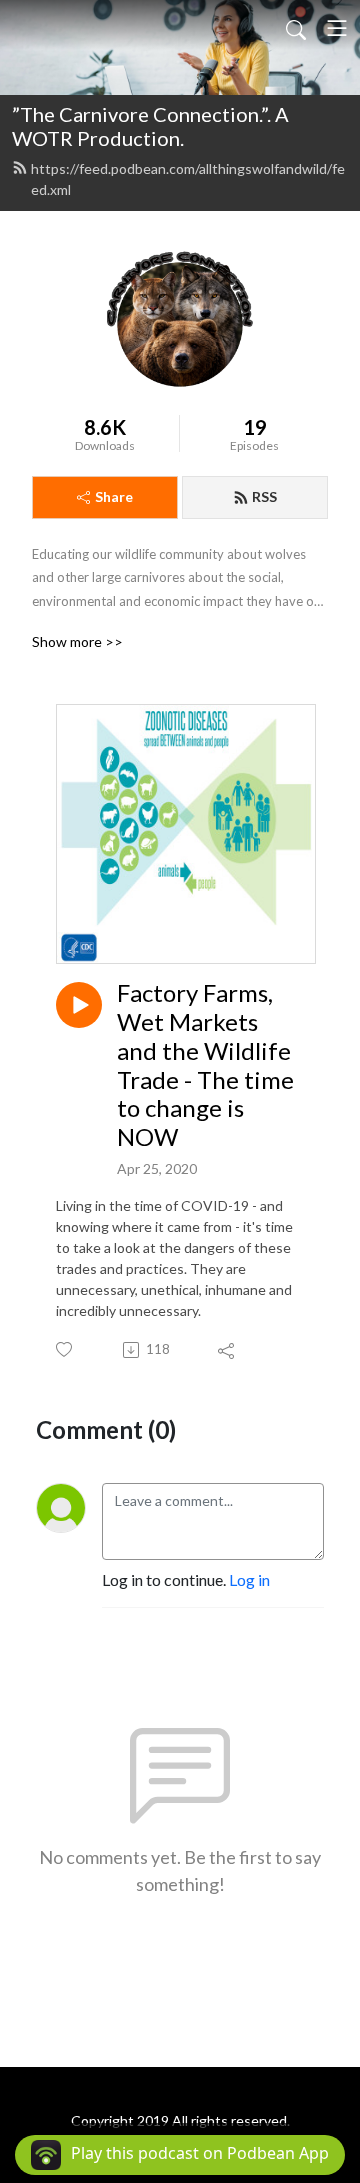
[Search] (296, 28)
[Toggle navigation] (337, 28)
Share (114, 496)
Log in (249, 1579)
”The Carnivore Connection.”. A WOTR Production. (150, 126)
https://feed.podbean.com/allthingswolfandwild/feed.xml (188, 179)
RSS (264, 496)
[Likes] (65, 1349)
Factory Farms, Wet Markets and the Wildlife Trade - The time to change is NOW (205, 1065)
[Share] (227, 1350)
